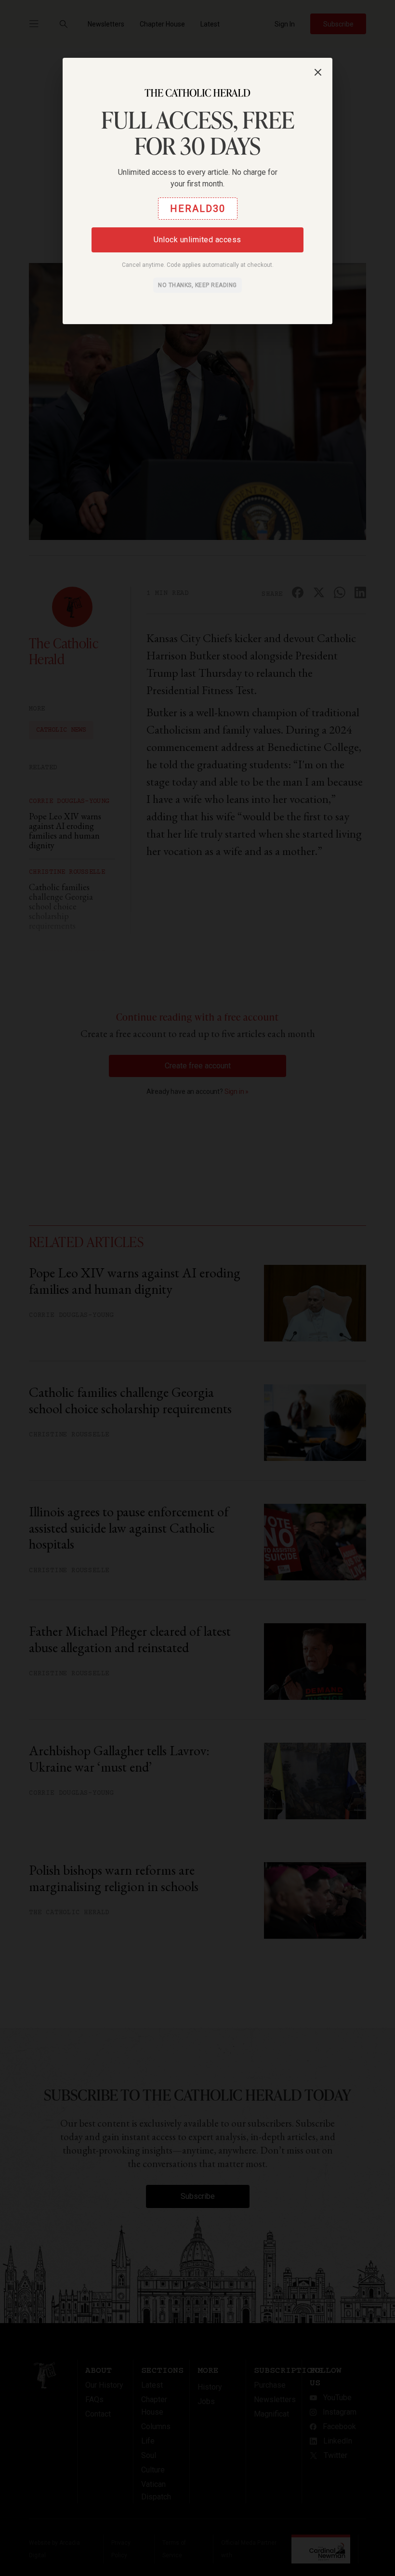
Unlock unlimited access (197, 240)
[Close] (318, 72)
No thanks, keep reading (197, 285)
